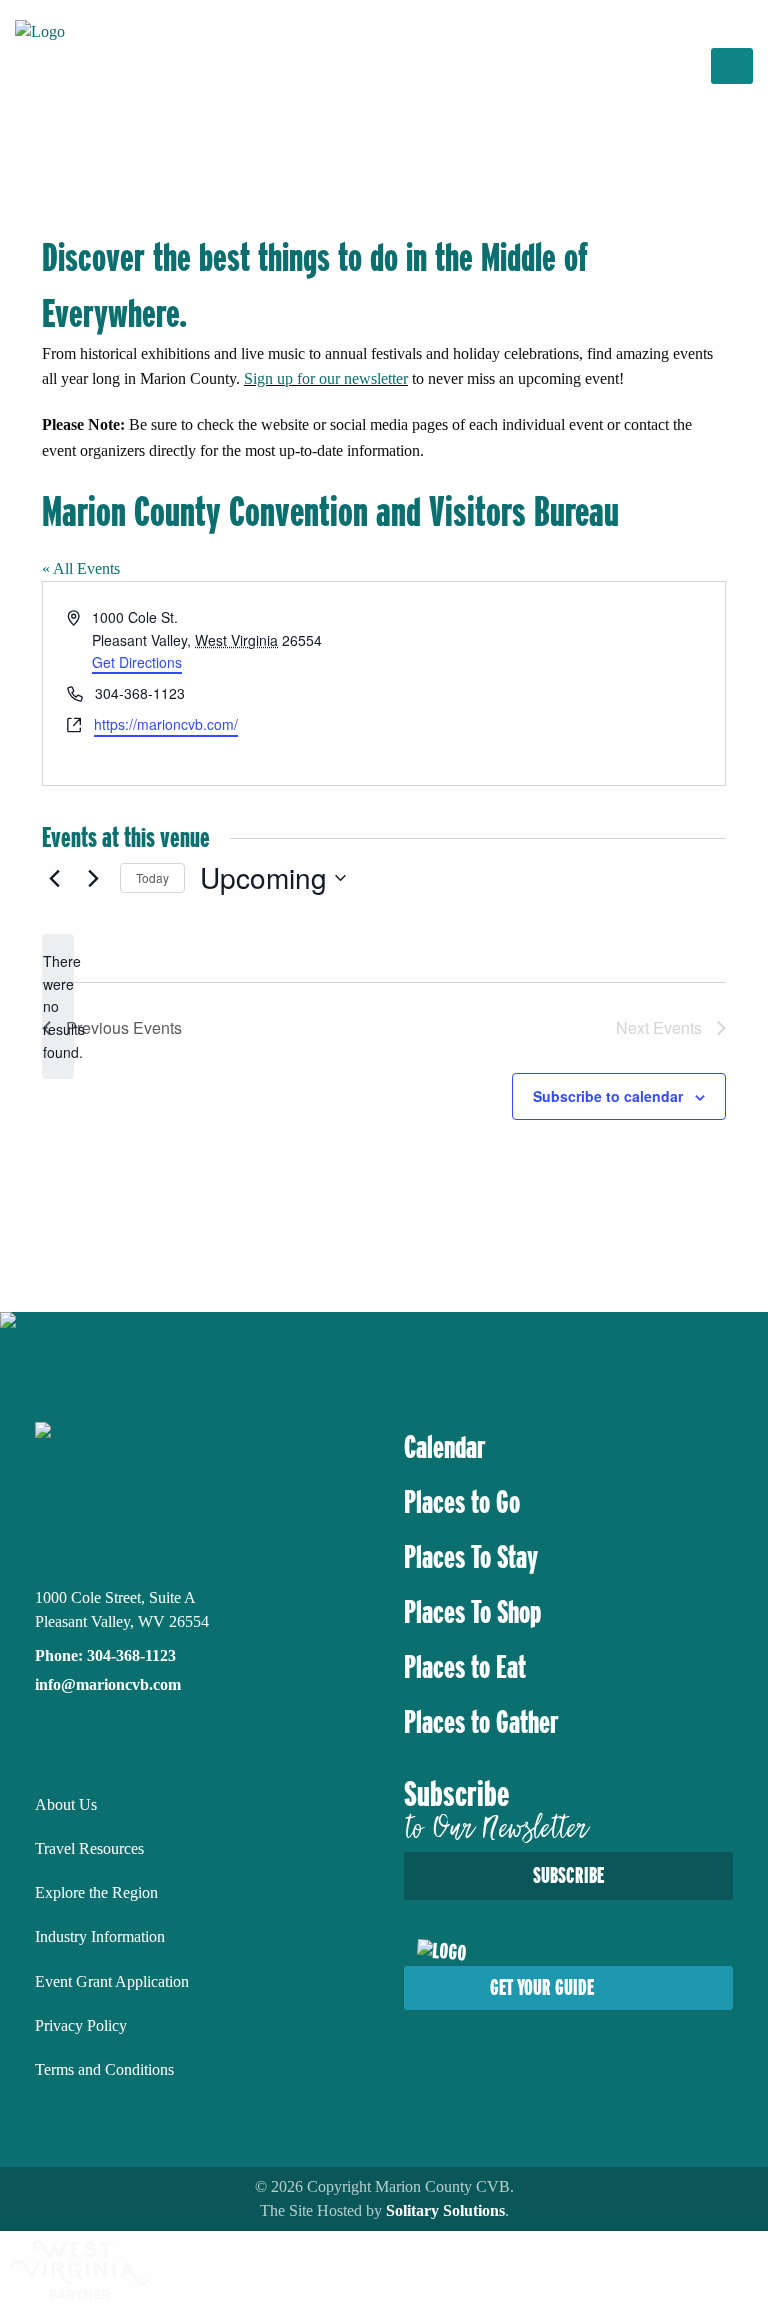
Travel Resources (89, 1848)
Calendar (445, 1447)
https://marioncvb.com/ (166, 724)
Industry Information (100, 1936)
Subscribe (568, 1875)
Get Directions (137, 662)
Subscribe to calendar (608, 1096)
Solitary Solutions (445, 2210)
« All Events (81, 568)
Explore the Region (96, 1892)
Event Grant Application (112, 1981)
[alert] (58, 1006)
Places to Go (462, 1502)
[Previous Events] (54, 878)
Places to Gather (481, 1722)
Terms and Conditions (104, 2069)
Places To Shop (472, 1612)
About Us (66, 1804)
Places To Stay (471, 1557)
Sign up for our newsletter (326, 378)
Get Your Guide (542, 1987)
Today (152, 877)
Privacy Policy (81, 2025)
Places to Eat (465, 1667)
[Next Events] (93, 878)
